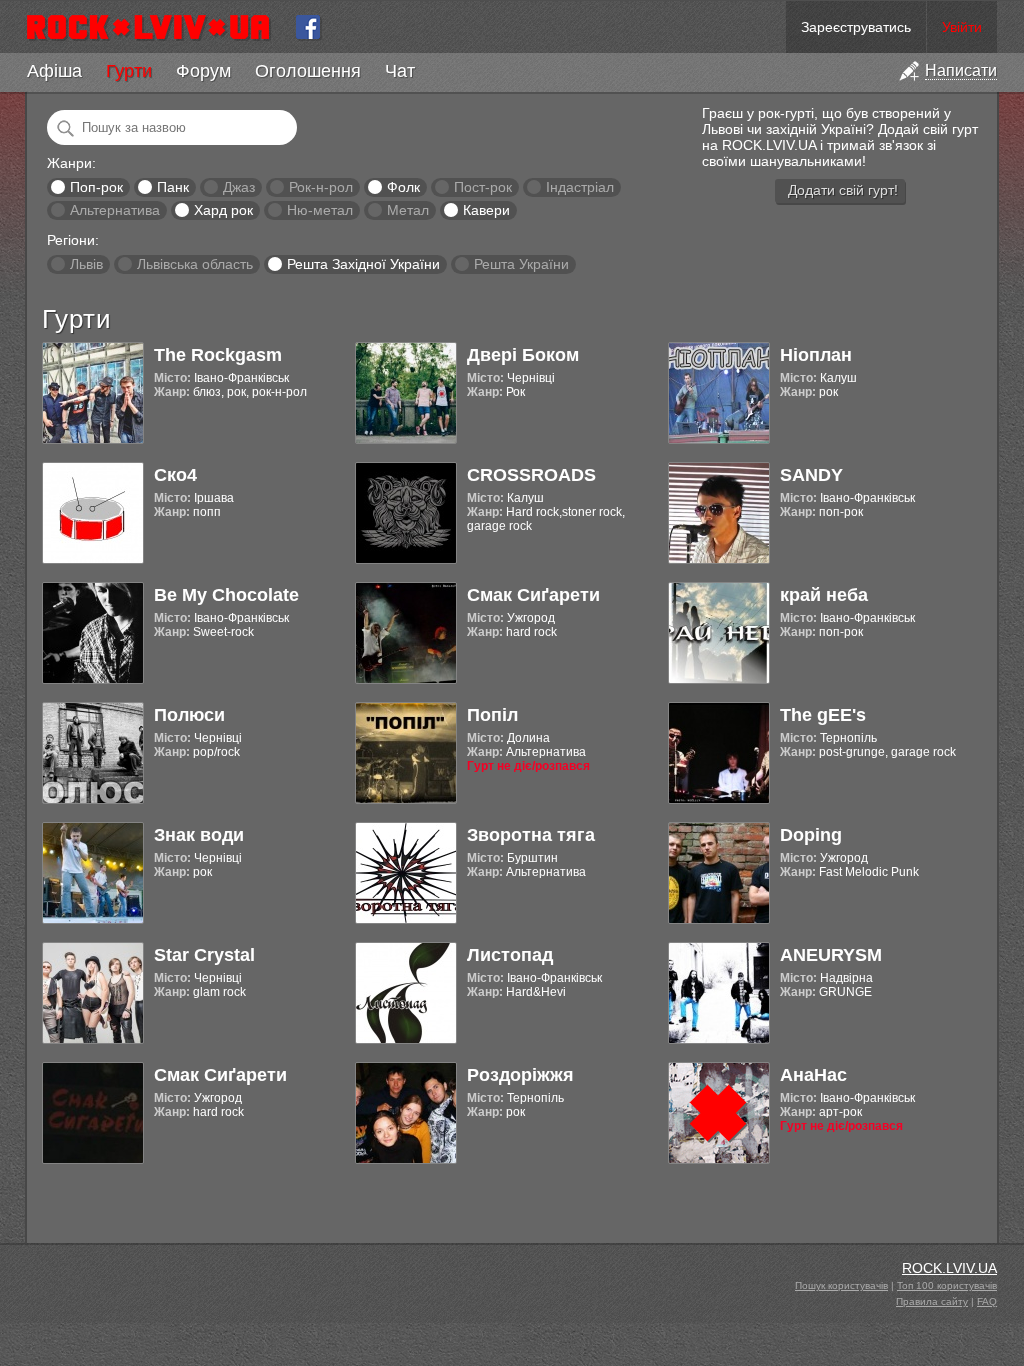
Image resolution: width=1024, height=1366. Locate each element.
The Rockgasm (218, 355)
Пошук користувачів (841, 1285)
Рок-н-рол (321, 187)
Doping (811, 835)
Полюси (189, 715)
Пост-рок (483, 187)
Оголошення (308, 71)
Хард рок (223, 210)
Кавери (486, 210)
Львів (86, 264)
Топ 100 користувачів (947, 1285)
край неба (824, 595)
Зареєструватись (856, 27)
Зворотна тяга (531, 835)
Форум (203, 71)
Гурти (129, 71)
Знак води (199, 835)
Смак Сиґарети (533, 595)
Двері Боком (523, 355)
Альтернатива (115, 210)
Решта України (521, 264)
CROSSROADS (531, 475)
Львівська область (195, 264)
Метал (408, 210)
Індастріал (580, 187)
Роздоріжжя (520, 1075)
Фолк (403, 187)
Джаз (239, 187)
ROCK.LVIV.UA (949, 1268)
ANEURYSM (831, 955)
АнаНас (813, 1075)
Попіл (492, 715)
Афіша (54, 71)
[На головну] (156, 27)
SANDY (811, 475)
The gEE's (823, 715)
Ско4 (175, 475)
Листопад (510, 955)
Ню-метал (320, 210)
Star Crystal (204, 955)
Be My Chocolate (226, 595)
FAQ (987, 1301)
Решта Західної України (363, 264)
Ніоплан (816, 355)
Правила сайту (932, 1301)
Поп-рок (96, 187)
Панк (173, 187)
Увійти (962, 27)
